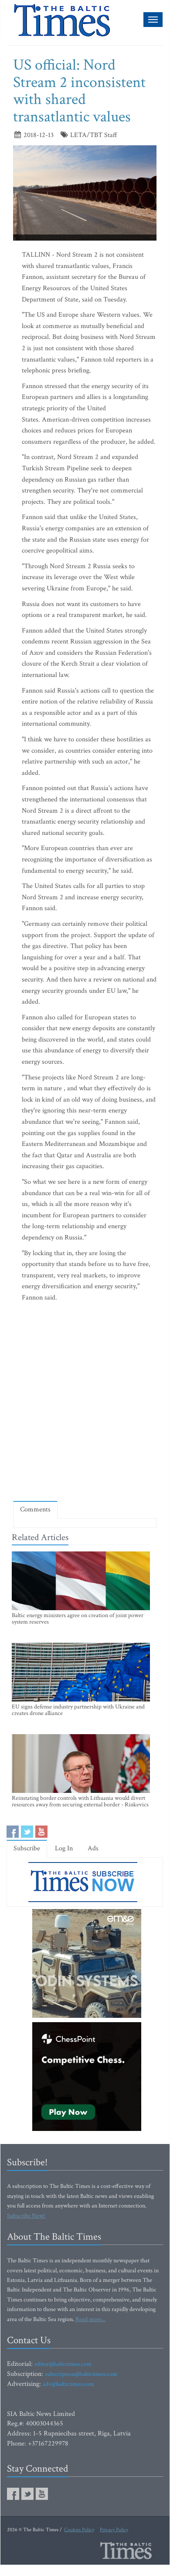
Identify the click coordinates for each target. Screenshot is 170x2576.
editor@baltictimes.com (63, 2364)
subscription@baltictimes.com (81, 2374)
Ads (93, 1848)
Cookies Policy (79, 2530)
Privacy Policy (114, 2530)
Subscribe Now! (26, 2216)
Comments (35, 1509)
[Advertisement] (85, 1404)
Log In (64, 1848)
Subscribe (27, 1848)
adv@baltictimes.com (68, 2384)
